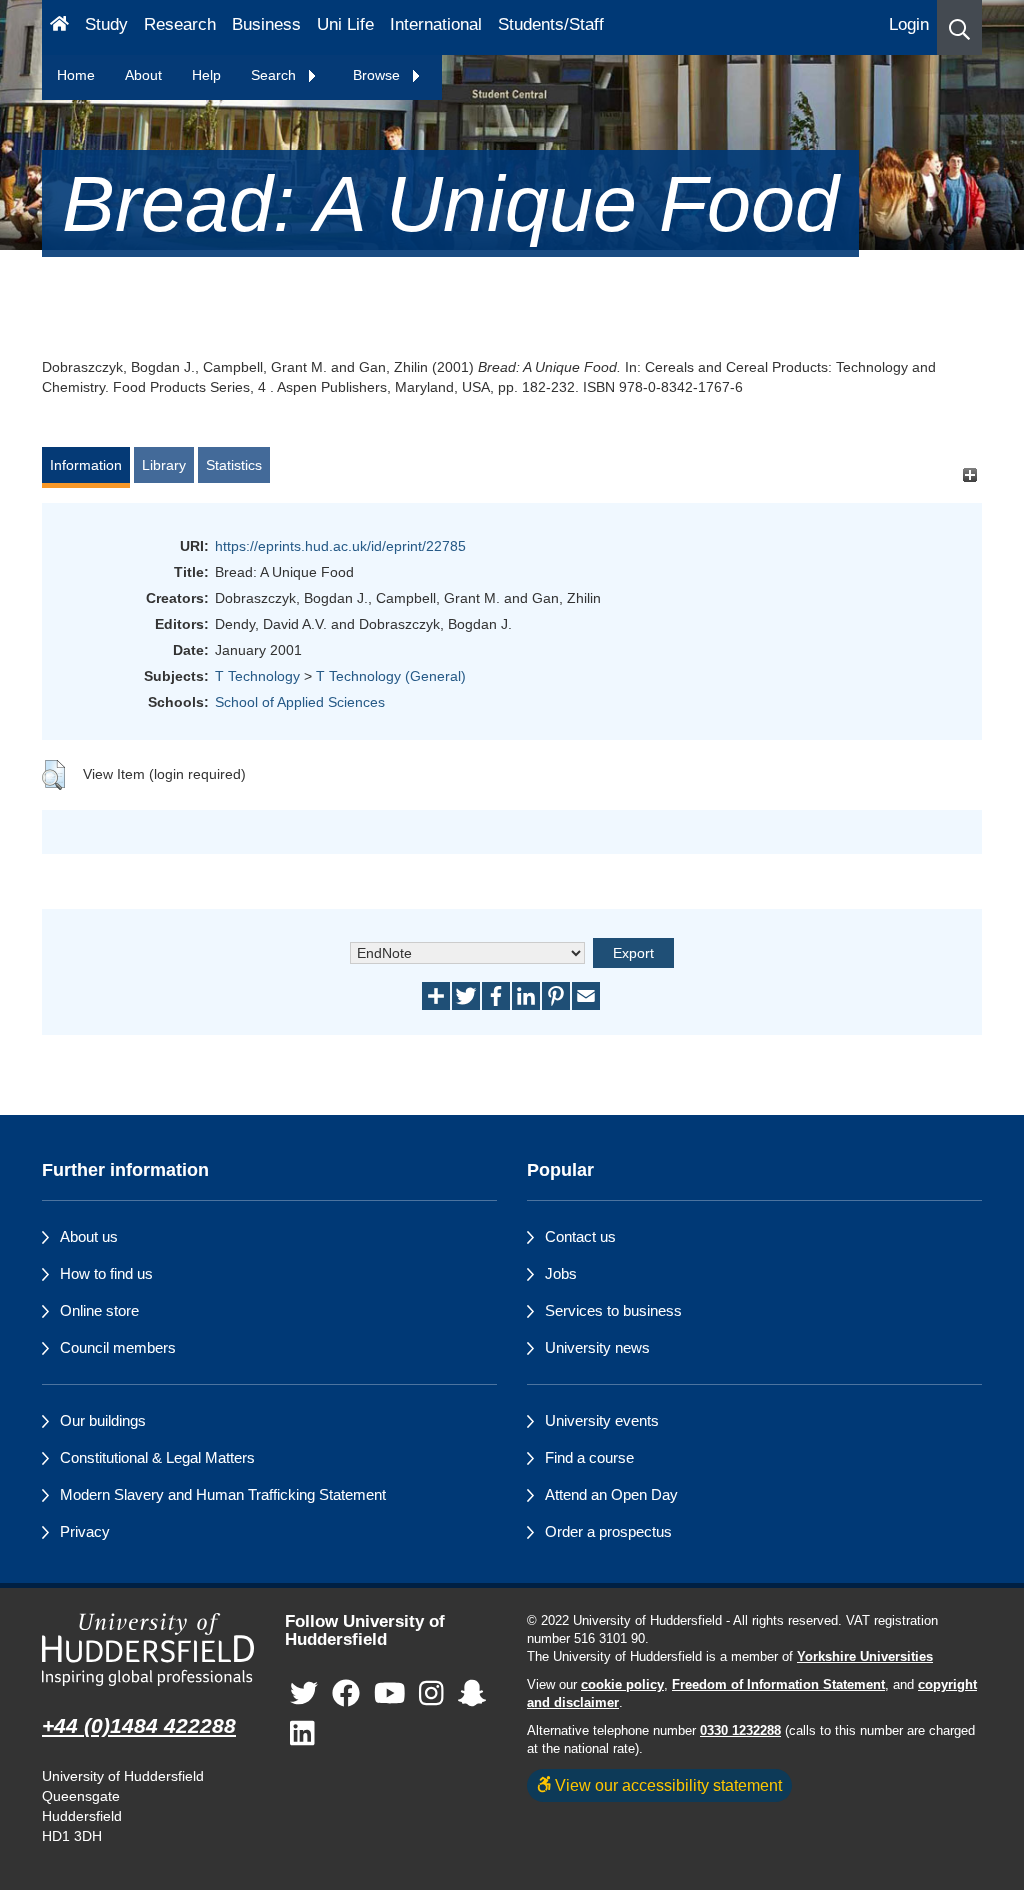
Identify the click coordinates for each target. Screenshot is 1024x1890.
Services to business (613, 1310)
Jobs (561, 1273)
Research (180, 24)
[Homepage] (59, 27)
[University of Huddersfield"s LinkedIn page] (302, 1734)
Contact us (580, 1236)
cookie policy (622, 1685)
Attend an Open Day (611, 1494)
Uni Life (345, 24)
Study (106, 24)
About (143, 75)
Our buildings (103, 1420)
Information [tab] (86, 465)
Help (206, 75)
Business (266, 24)
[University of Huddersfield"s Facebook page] (346, 1694)
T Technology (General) (391, 676)
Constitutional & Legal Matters (157, 1457)
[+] (969, 474)
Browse (378, 75)
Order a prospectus (608, 1531)
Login (909, 24)
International (436, 24)
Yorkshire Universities (865, 1657)
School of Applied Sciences (300, 702)
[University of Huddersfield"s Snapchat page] (472, 1694)
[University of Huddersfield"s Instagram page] (431, 1694)
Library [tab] (164, 465)
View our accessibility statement (666, 1785)
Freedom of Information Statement (778, 1685)
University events (602, 1420)
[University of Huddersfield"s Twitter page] (304, 1694)
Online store (99, 1310)
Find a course (589, 1457)
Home (76, 75)
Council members (118, 1347)
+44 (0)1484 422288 (139, 1725)
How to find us (106, 1273)
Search (275, 75)
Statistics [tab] (234, 465)
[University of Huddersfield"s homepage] (148, 1650)
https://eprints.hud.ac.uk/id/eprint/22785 (340, 546)
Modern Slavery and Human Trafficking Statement (223, 1494)
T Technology (257, 676)
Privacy (85, 1531)
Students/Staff (551, 24)
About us (89, 1236)
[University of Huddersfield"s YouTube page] (390, 1694)
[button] (959, 27)
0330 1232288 (740, 1731)
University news (597, 1347)
